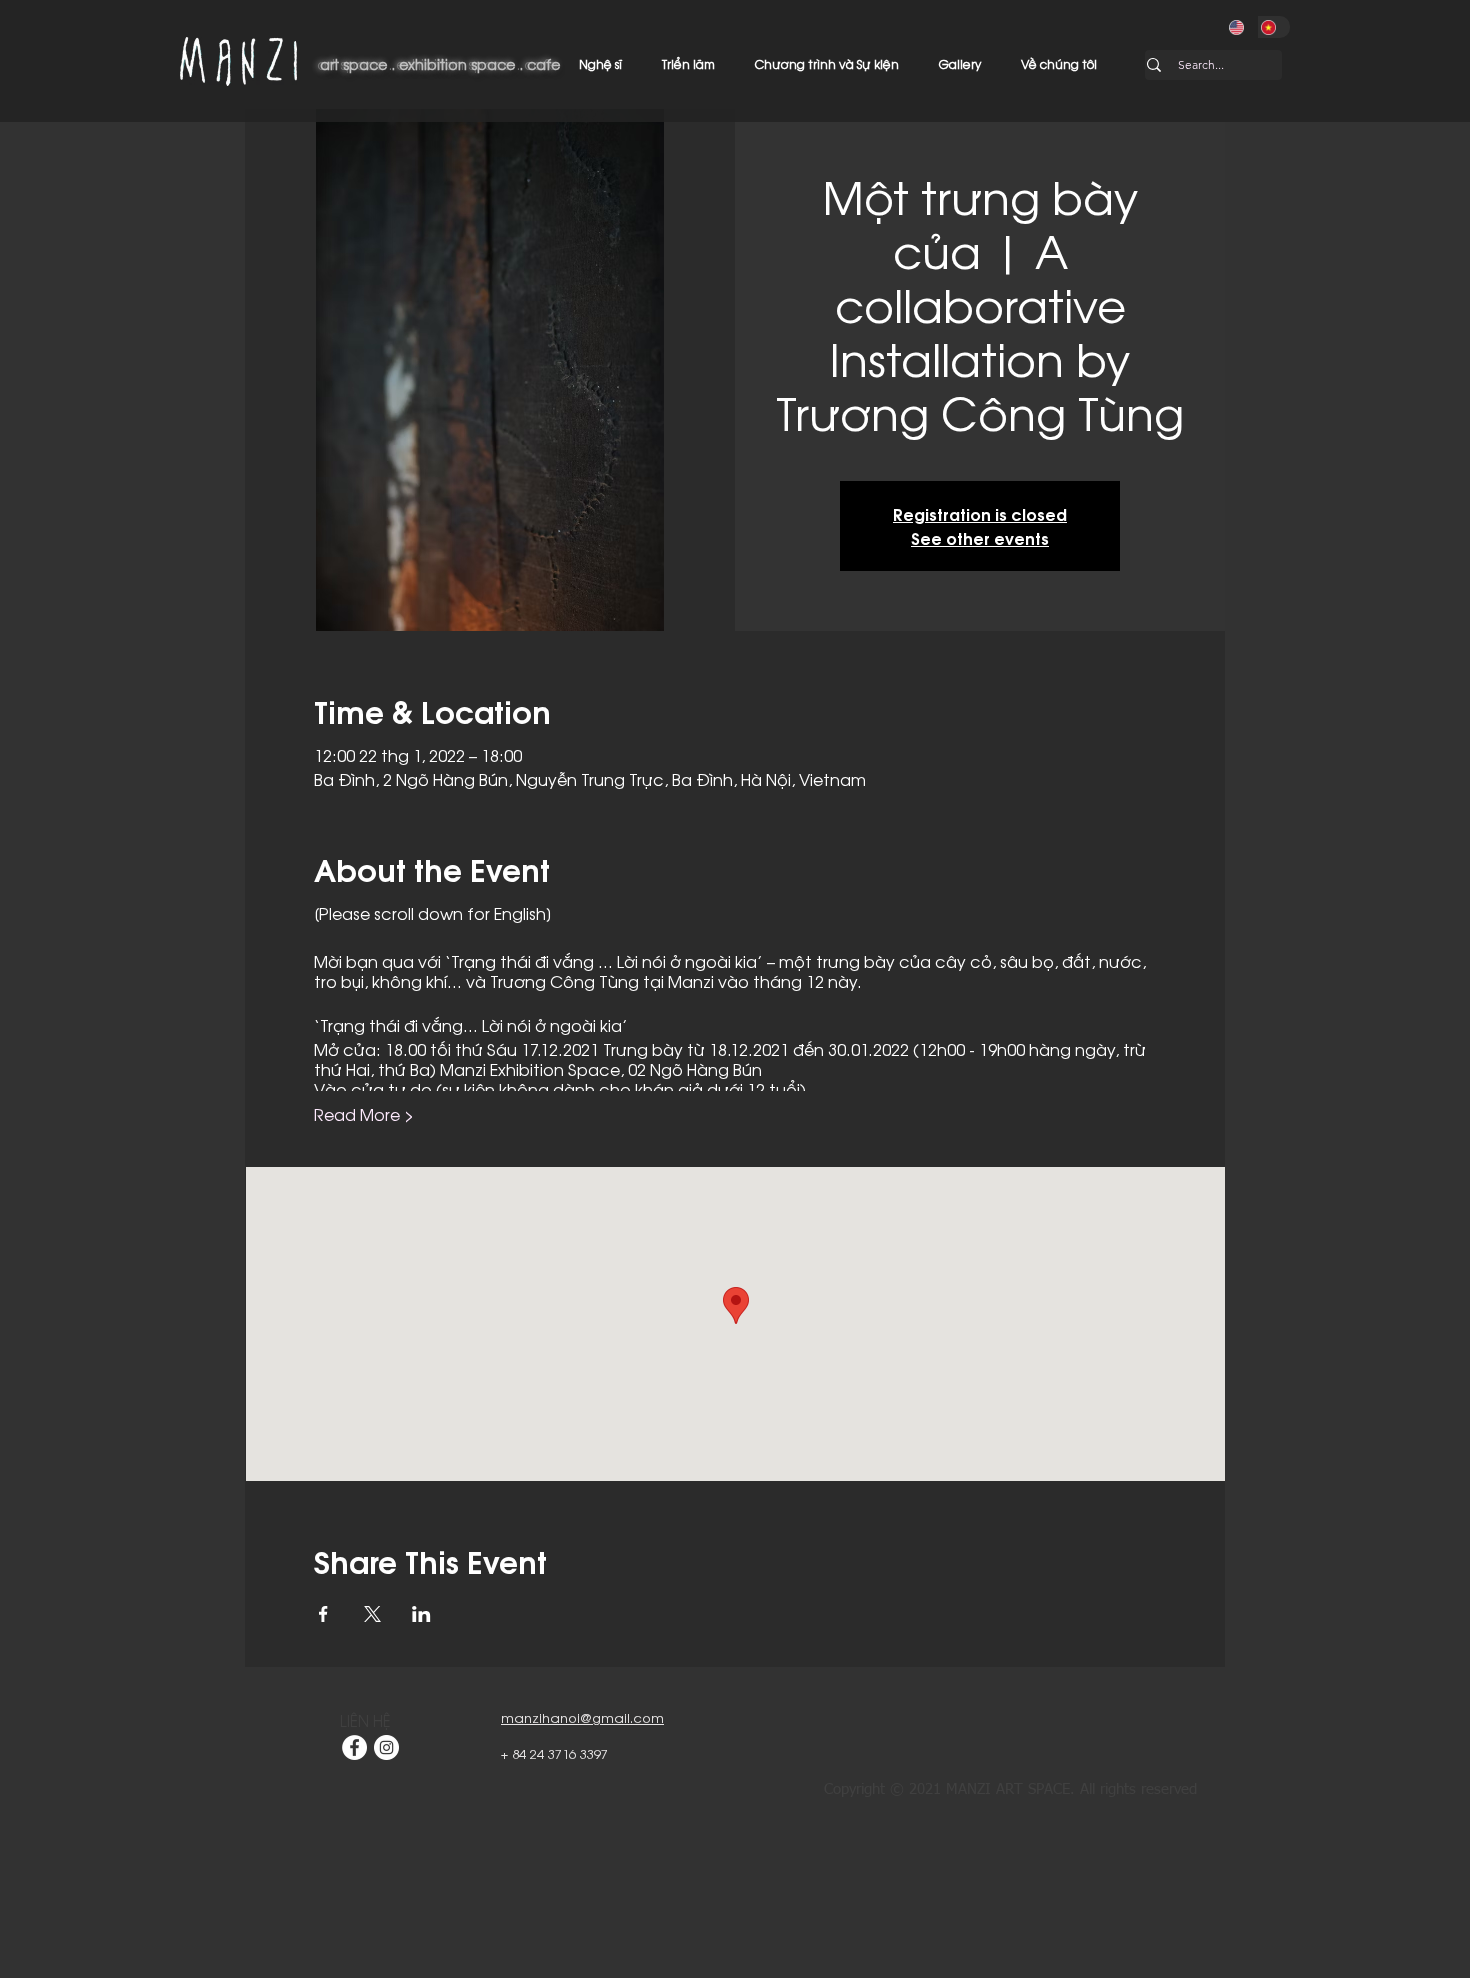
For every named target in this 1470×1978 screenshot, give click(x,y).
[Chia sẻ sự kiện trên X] (372, 1614)
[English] (1242, 27)
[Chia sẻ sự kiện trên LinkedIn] (421, 1614)
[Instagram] (386, 1747)
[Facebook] (354, 1747)
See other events (980, 537)
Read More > (364, 1114)
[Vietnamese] (1274, 27)
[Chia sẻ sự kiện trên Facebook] (323, 1614)
